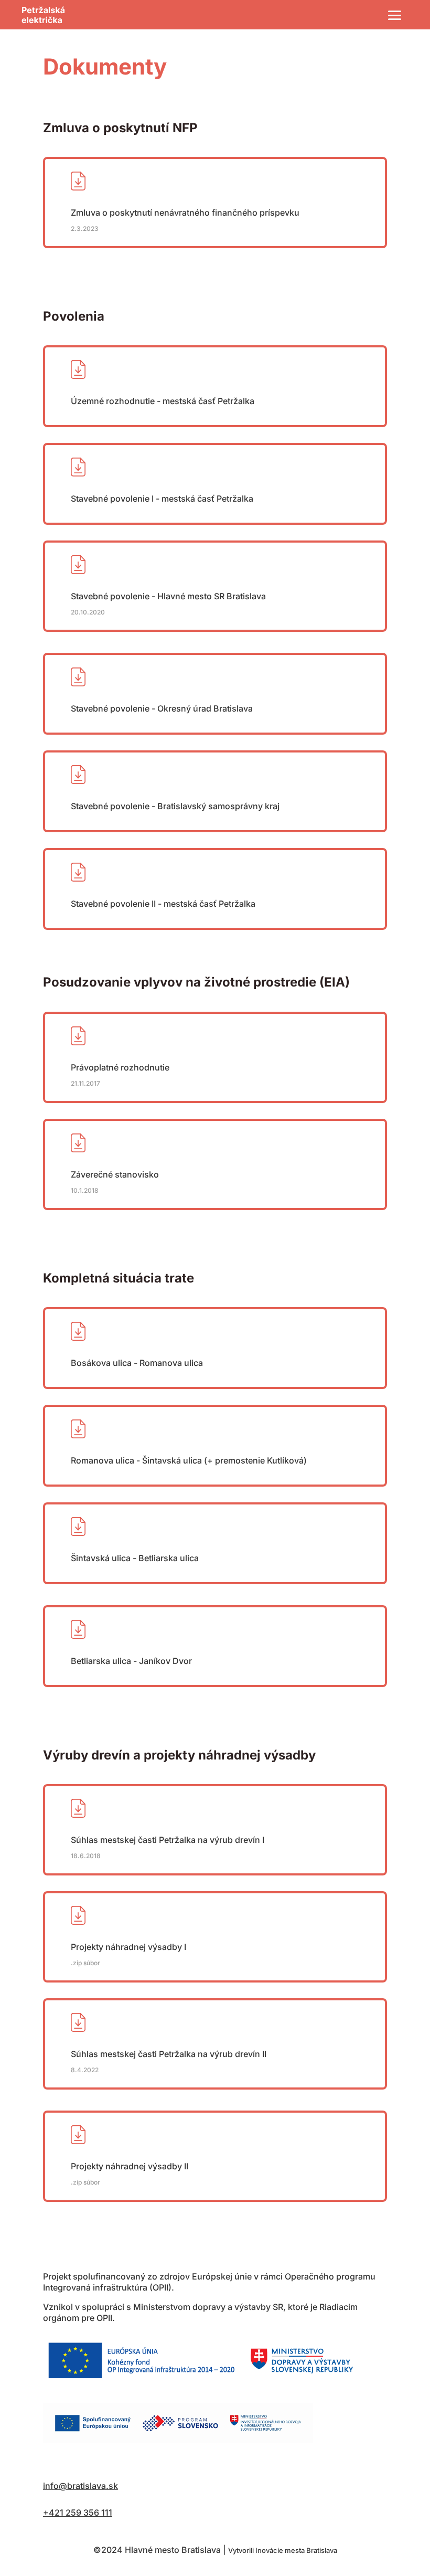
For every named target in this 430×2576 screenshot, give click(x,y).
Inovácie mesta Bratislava (296, 2550)
